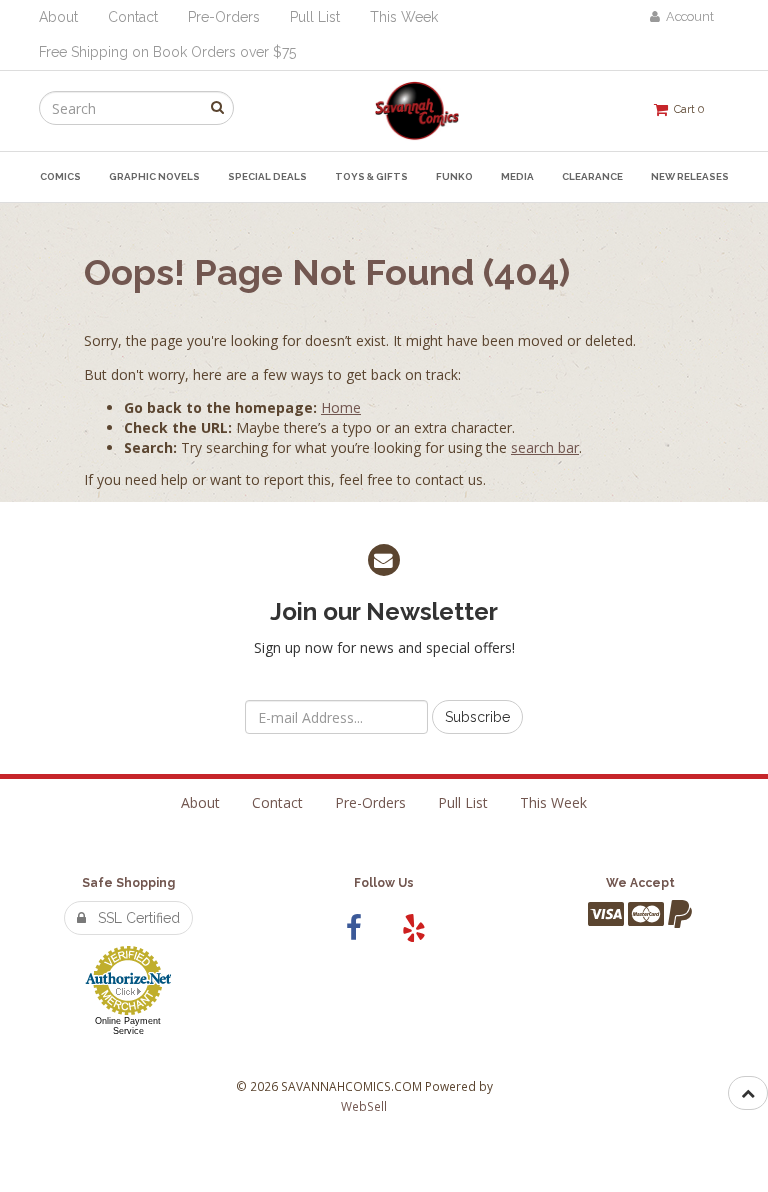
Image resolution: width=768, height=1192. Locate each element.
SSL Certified (133, 918)
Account (687, 16)
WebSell (364, 1106)
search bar (545, 447)
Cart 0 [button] (686, 109)
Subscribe (477, 717)
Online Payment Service (128, 1026)
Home (341, 407)
